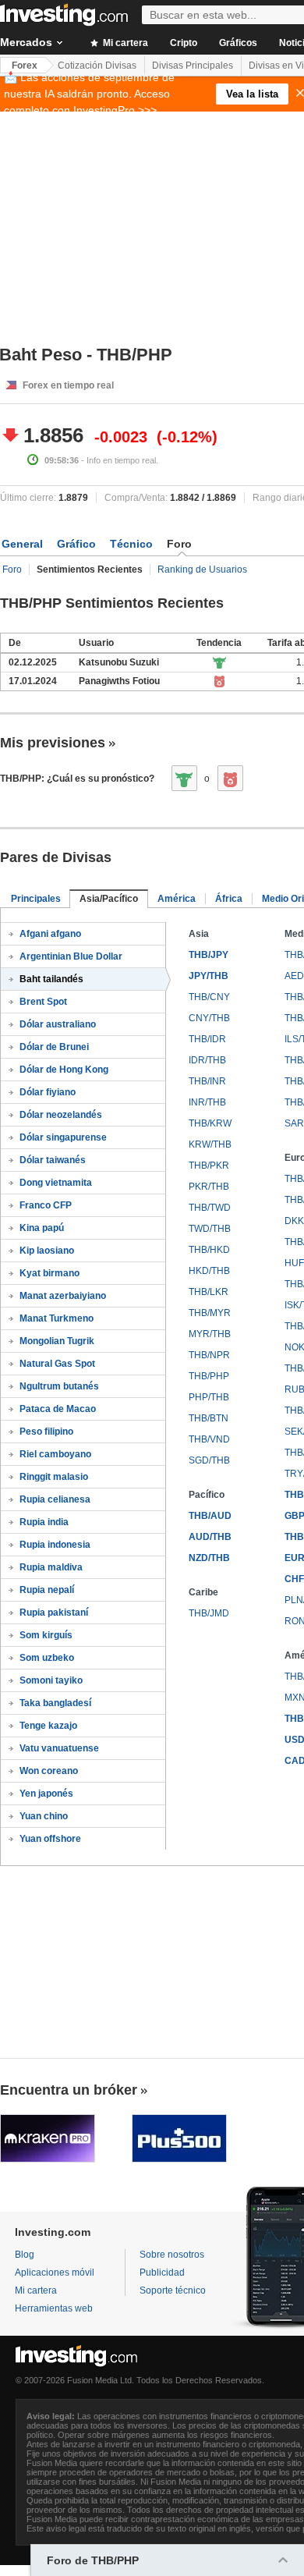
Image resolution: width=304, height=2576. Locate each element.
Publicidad (162, 2273)
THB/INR (207, 1081)
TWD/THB (210, 1229)
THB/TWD (210, 1208)
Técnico (131, 544)
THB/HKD (209, 1250)
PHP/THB (209, 1397)
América (177, 899)
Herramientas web (54, 2308)
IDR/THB (207, 1060)
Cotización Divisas (97, 66)
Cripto (184, 43)
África (229, 899)
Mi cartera (124, 43)
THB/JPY (209, 955)
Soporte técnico (173, 2290)
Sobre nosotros (172, 2255)
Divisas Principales (193, 66)
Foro (12, 569)
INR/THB (207, 1102)
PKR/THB (209, 1187)
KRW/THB (210, 1144)
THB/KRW (210, 1123)
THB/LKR (209, 1292)
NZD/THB (209, 1558)
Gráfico (76, 544)
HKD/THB (209, 1271)
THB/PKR (209, 1166)
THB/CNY (209, 997)
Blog (25, 2255)
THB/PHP (209, 1376)
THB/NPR (209, 1355)
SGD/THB (209, 1460)
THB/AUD (210, 1516)
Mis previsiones (53, 743)
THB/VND (209, 1439)
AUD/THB (210, 1537)
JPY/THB (209, 976)
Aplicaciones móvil (55, 2273)
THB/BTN (209, 1418)
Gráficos (238, 43)
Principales (36, 899)
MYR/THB (210, 1334)
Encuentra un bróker (69, 2090)
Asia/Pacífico (109, 899)
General (22, 544)
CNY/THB (209, 1018)
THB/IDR (207, 1039)
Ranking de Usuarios (202, 569)
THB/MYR (210, 1313)
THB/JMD (209, 1613)
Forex (25, 66)
